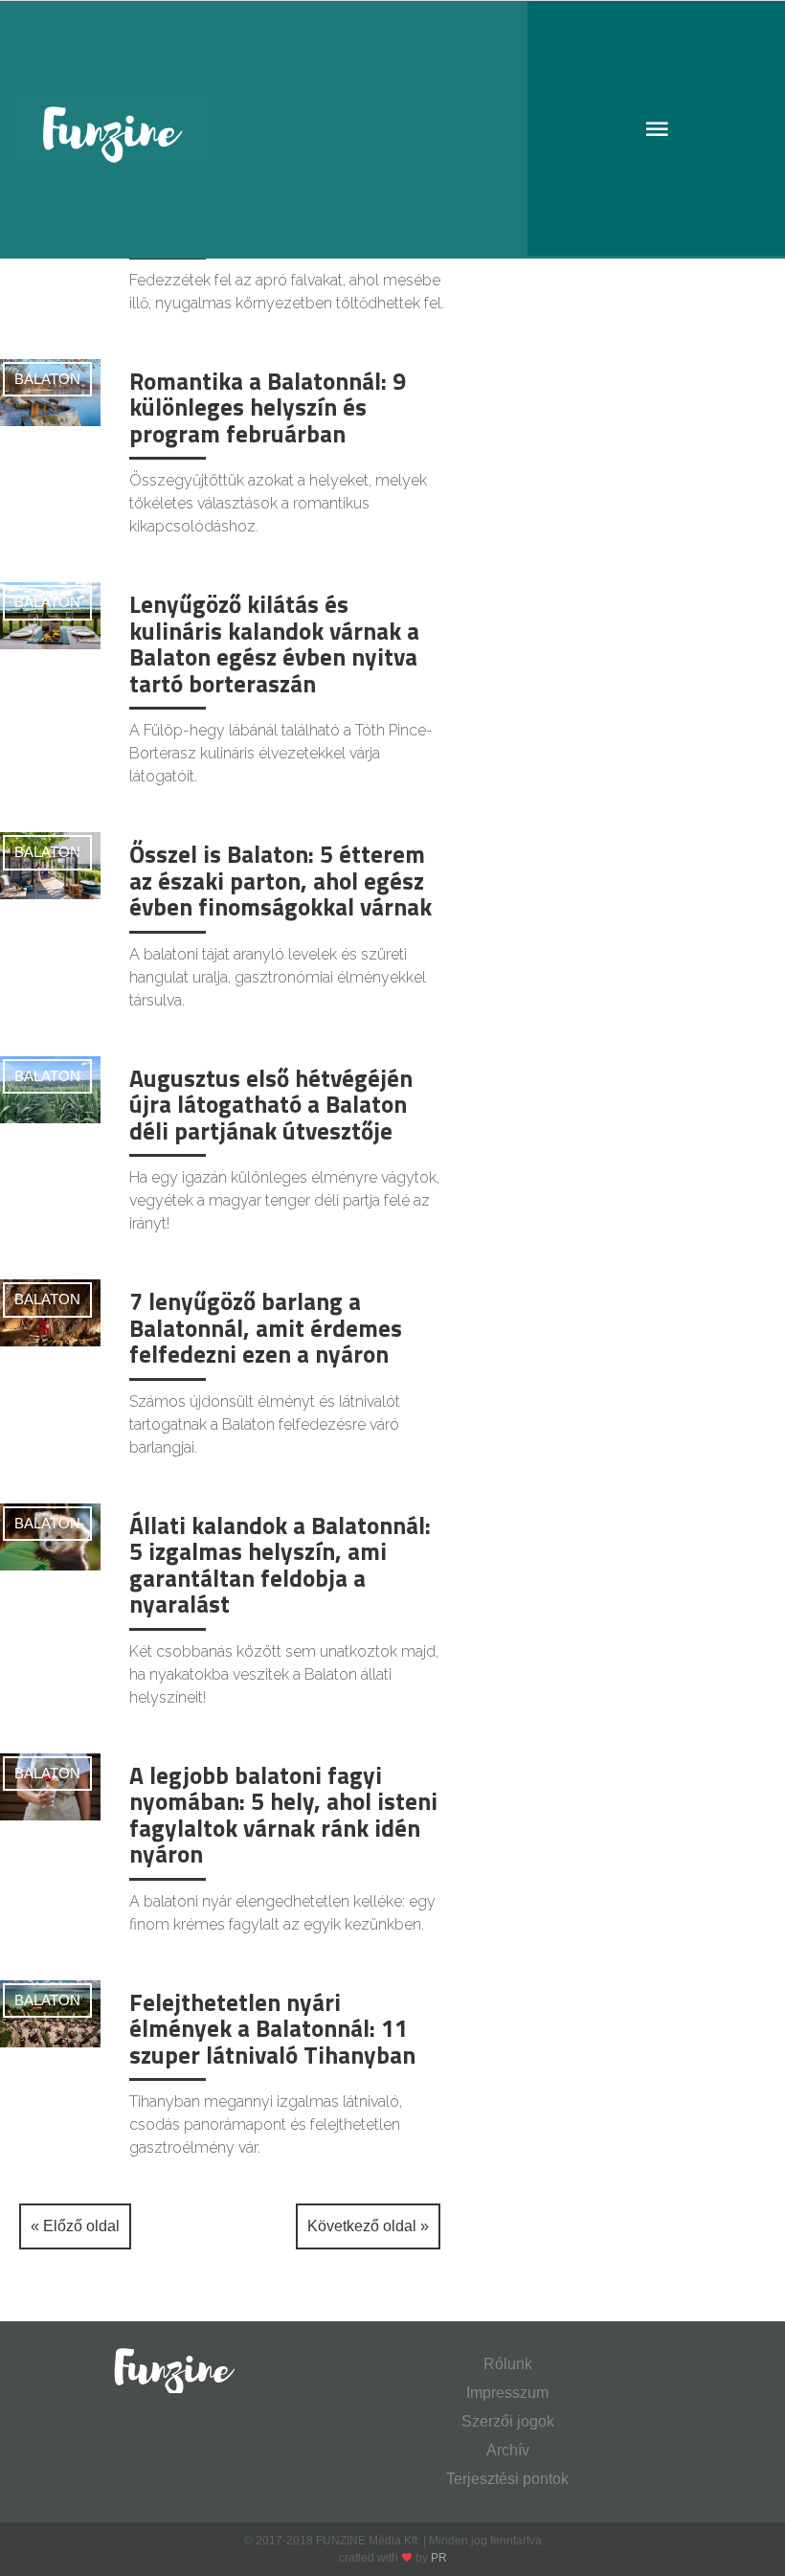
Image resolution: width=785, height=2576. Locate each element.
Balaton (47, 379)
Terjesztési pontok (507, 2479)
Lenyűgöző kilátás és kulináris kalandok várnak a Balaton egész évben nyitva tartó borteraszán (274, 644)
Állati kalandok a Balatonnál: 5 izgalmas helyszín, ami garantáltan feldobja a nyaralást (280, 1565)
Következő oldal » (368, 2226)
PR (439, 2558)
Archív (508, 2450)
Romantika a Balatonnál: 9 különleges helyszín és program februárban (268, 407)
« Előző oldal (75, 2226)
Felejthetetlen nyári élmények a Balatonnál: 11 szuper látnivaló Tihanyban (272, 2029)
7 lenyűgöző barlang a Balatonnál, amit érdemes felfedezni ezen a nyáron (266, 1328)
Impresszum (507, 2393)
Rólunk (508, 2364)
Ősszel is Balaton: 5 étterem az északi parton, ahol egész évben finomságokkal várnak (280, 881)
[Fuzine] (392, 130)
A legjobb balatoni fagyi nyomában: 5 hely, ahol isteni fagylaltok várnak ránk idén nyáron (283, 1815)
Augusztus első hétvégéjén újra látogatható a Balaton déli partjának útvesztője (271, 1105)
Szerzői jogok (508, 2421)
